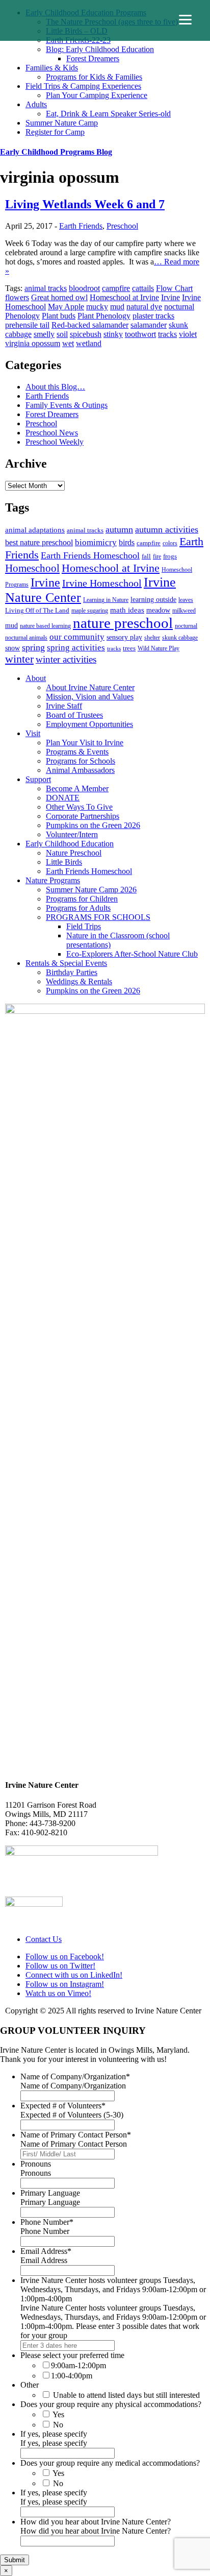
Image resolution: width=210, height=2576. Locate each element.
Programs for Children (82, 899)
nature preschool (123, 623)
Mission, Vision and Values (90, 697)
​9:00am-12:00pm (78, 2365)
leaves (186, 600)
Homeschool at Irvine (124, 297)
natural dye (144, 307)
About (36, 678)
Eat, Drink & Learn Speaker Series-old (108, 114)
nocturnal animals (26, 638)
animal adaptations (35, 530)
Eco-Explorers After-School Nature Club (132, 954)
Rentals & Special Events (66, 963)
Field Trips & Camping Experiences (83, 86)
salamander (149, 325)
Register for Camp (55, 132)
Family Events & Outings (67, 405)
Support (38, 779)
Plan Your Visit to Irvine (85, 743)
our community (77, 637)
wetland (89, 343)
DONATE (63, 798)
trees (129, 648)
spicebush (86, 334)
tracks (167, 334)
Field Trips (84, 926)
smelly (44, 334)
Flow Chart (174, 288)
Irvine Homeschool (102, 583)
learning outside (153, 599)
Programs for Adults (78, 908)
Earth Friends (81, 226)
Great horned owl (59, 297)
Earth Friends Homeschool (90, 555)
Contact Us (44, 1939)
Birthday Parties (72, 972)
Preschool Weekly (55, 442)
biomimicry (96, 542)
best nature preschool (39, 542)
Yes (58, 2414)
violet (188, 334)
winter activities (66, 659)
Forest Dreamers (93, 58)
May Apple (66, 307)
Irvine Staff (64, 706)
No (58, 2425)
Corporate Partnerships (83, 816)
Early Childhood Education (70, 844)
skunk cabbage (180, 638)
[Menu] (185, 20)
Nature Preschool (74, 853)
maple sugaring (90, 611)
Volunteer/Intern (72, 834)
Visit (33, 733)
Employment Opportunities (89, 724)
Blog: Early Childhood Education (100, 49)
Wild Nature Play (159, 648)
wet (68, 343)
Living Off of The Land (37, 610)
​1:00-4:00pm (72, 2376)
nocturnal (179, 307)
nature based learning (45, 626)
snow (12, 648)
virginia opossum (33, 343)
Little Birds (64, 862)
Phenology (22, 316)
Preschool (122, 226)
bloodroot (84, 288)
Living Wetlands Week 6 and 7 (85, 204)
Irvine (170, 297)
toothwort (140, 334)
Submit (15, 2560)
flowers (17, 297)
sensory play (124, 637)
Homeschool (32, 568)
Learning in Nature (106, 600)
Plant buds (59, 316)
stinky (113, 334)
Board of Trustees (74, 715)
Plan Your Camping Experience (97, 95)
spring (33, 647)
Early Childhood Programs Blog (56, 152)
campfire (116, 288)
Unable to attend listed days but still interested (126, 2395)
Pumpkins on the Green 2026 (93, 825)
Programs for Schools (81, 761)
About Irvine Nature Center (90, 687)
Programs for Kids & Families (94, 77)
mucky (97, 307)
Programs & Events (77, 752)
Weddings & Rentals (79, 981)
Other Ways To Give (79, 807)
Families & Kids (52, 68)
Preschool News (52, 433)
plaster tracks (153, 316)
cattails (143, 288)
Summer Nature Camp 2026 (91, 890)
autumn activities (167, 529)
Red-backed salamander (90, 325)
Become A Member (77, 788)
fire (157, 556)
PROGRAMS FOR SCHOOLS (98, 917)
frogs (170, 556)
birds (127, 542)
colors (170, 543)
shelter (152, 638)
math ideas (127, 610)
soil (62, 334)
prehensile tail (27, 325)
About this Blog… (55, 387)
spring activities (76, 647)
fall (146, 556)
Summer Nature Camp (62, 123)
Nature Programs (53, 880)
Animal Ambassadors (80, 770)
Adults (36, 104)
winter (19, 659)
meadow (158, 610)
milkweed (184, 611)
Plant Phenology (104, 316)
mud (117, 307)
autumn (119, 529)
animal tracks (46, 288)
